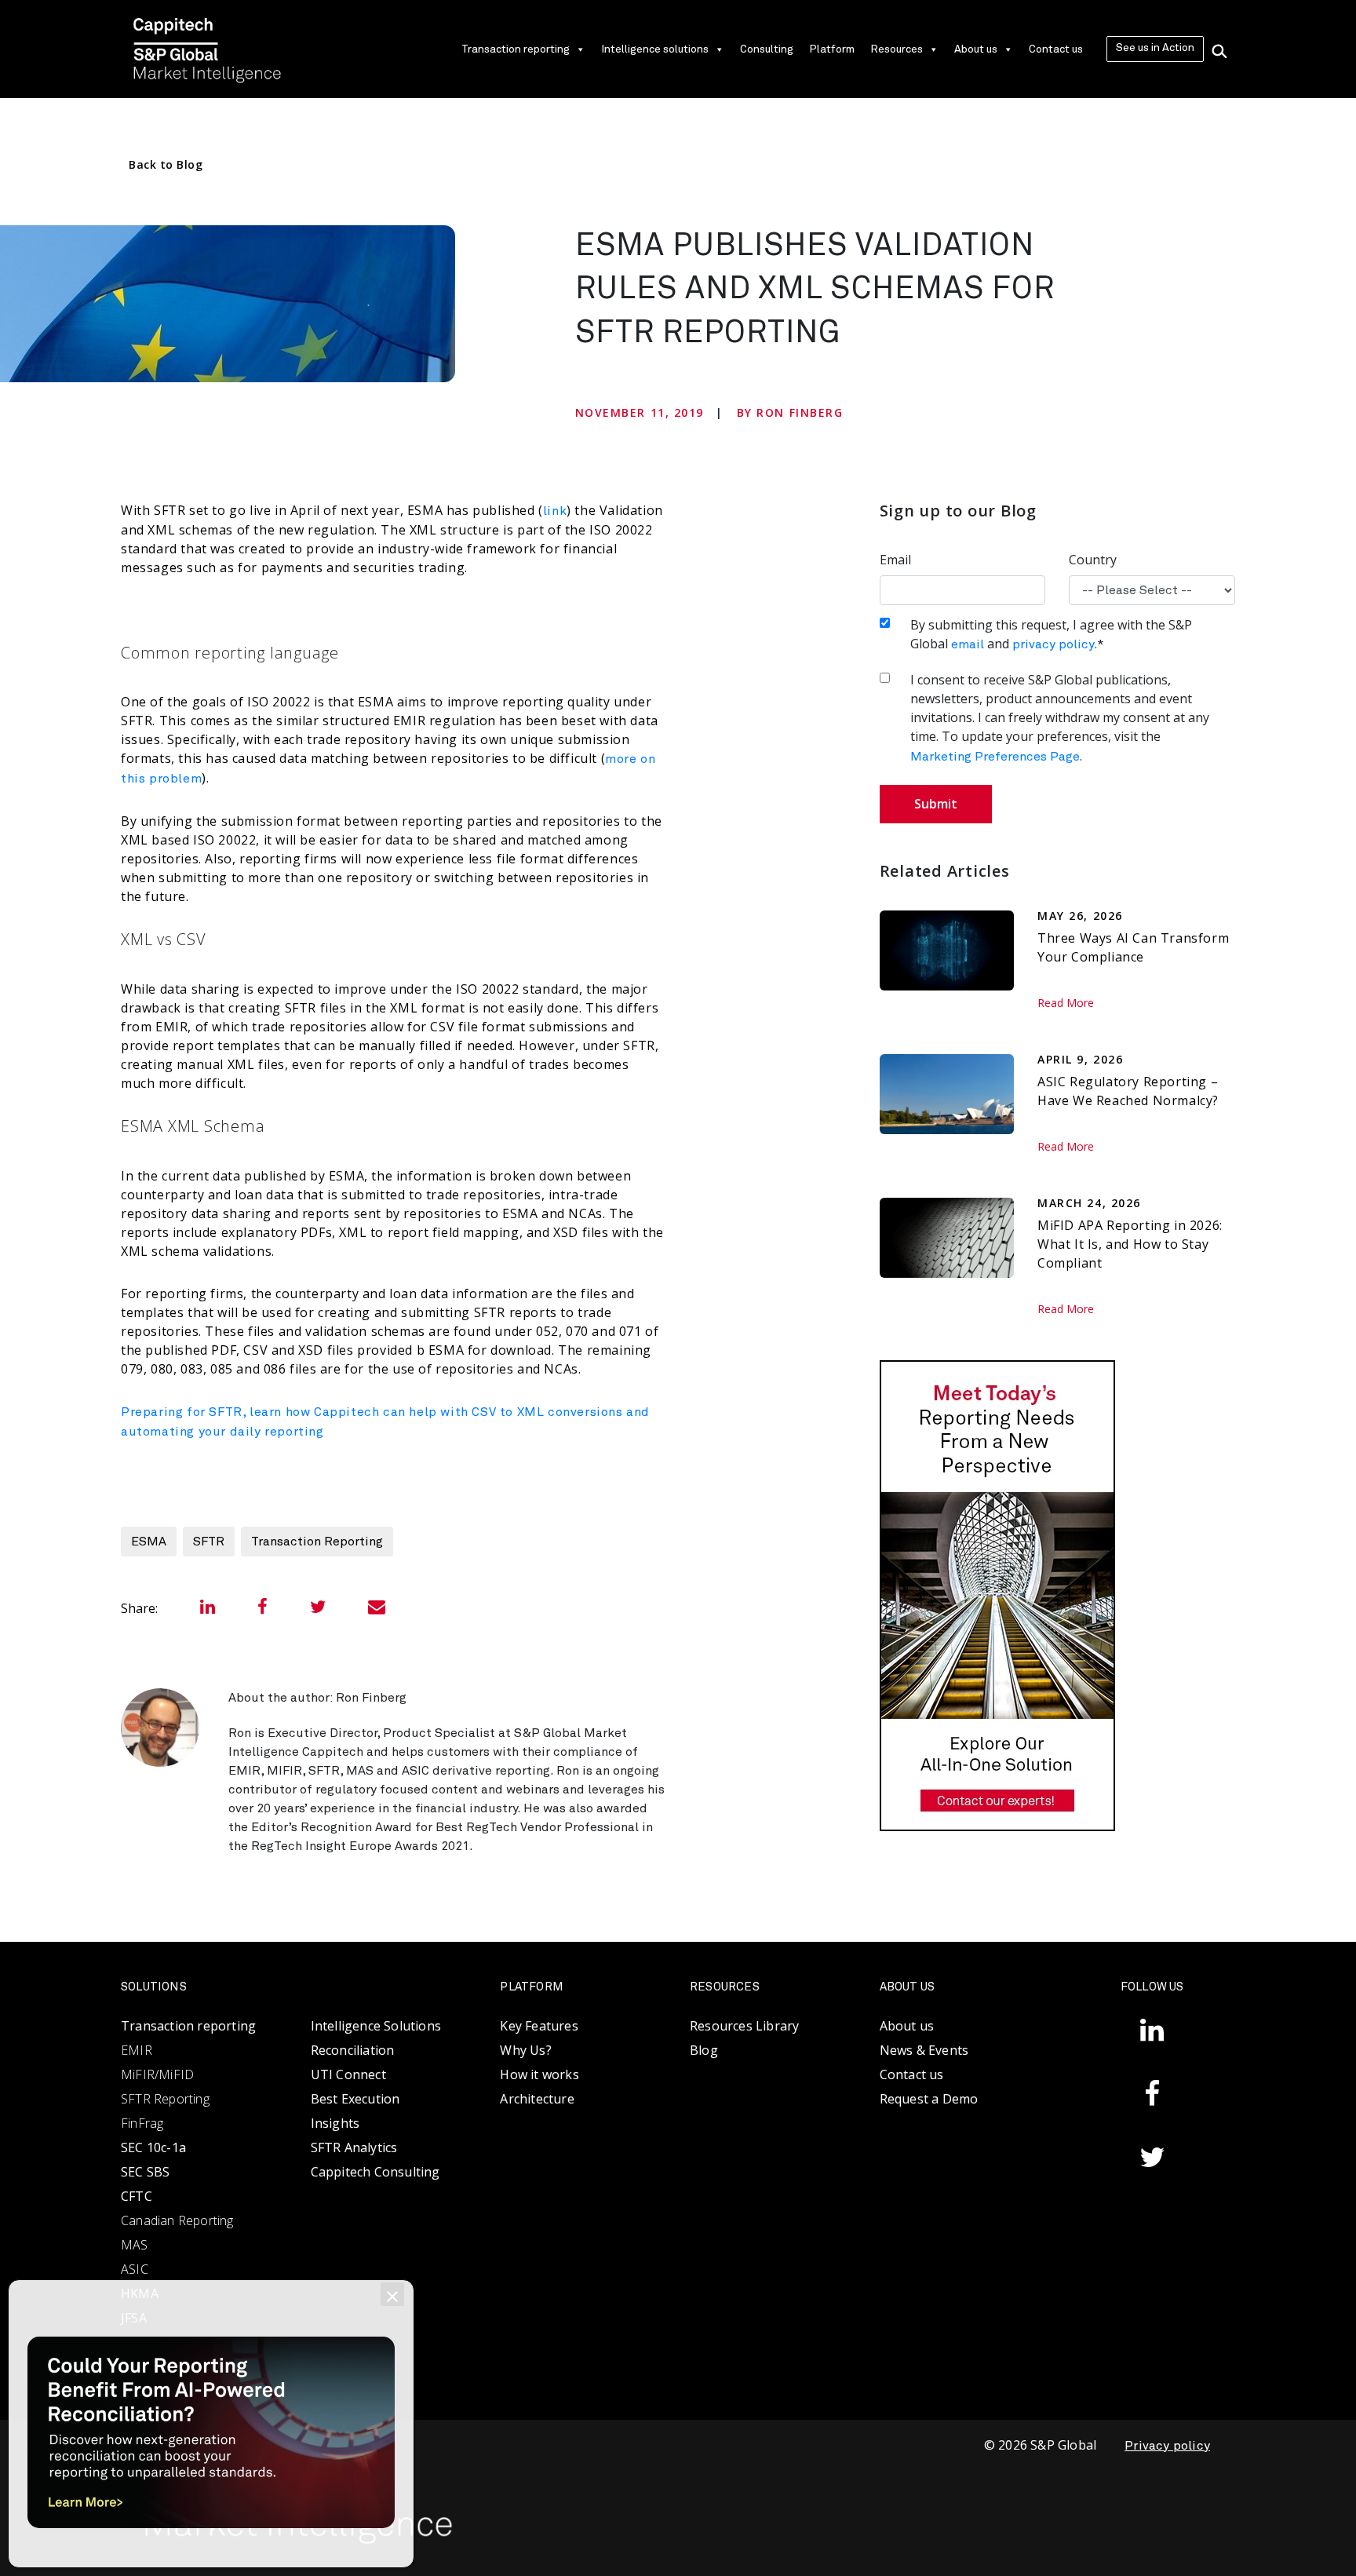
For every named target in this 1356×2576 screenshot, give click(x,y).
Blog (704, 2050)
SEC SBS (145, 2172)
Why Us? (525, 2050)
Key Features (539, 2026)
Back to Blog (166, 164)
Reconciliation (353, 2050)
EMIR (137, 2050)
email (968, 644)
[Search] (1219, 49)
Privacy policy (1167, 2446)
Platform (832, 49)
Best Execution (355, 2099)
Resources (897, 49)
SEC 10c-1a (153, 2147)
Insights (335, 2123)
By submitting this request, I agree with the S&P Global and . (1051, 634)
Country (1093, 560)
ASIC (135, 2269)
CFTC (137, 2196)
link (555, 511)
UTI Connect (348, 2074)
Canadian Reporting (177, 2220)
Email (895, 560)
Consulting (767, 49)
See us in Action (1155, 48)
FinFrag (142, 2123)
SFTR (209, 1542)
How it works (539, 2074)
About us (976, 49)
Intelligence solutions (655, 49)
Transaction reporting (516, 49)
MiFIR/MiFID (157, 2074)
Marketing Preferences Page (995, 757)
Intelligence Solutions (376, 2026)
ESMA (149, 1542)
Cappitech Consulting (375, 2172)
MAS (135, 2245)
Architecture (537, 2099)
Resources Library (744, 2026)
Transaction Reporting (317, 1542)
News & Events (924, 2050)
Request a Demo (929, 2099)
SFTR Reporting (165, 2099)
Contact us (1056, 49)
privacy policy (1053, 644)
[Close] (392, 2294)
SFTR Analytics (354, 2147)
